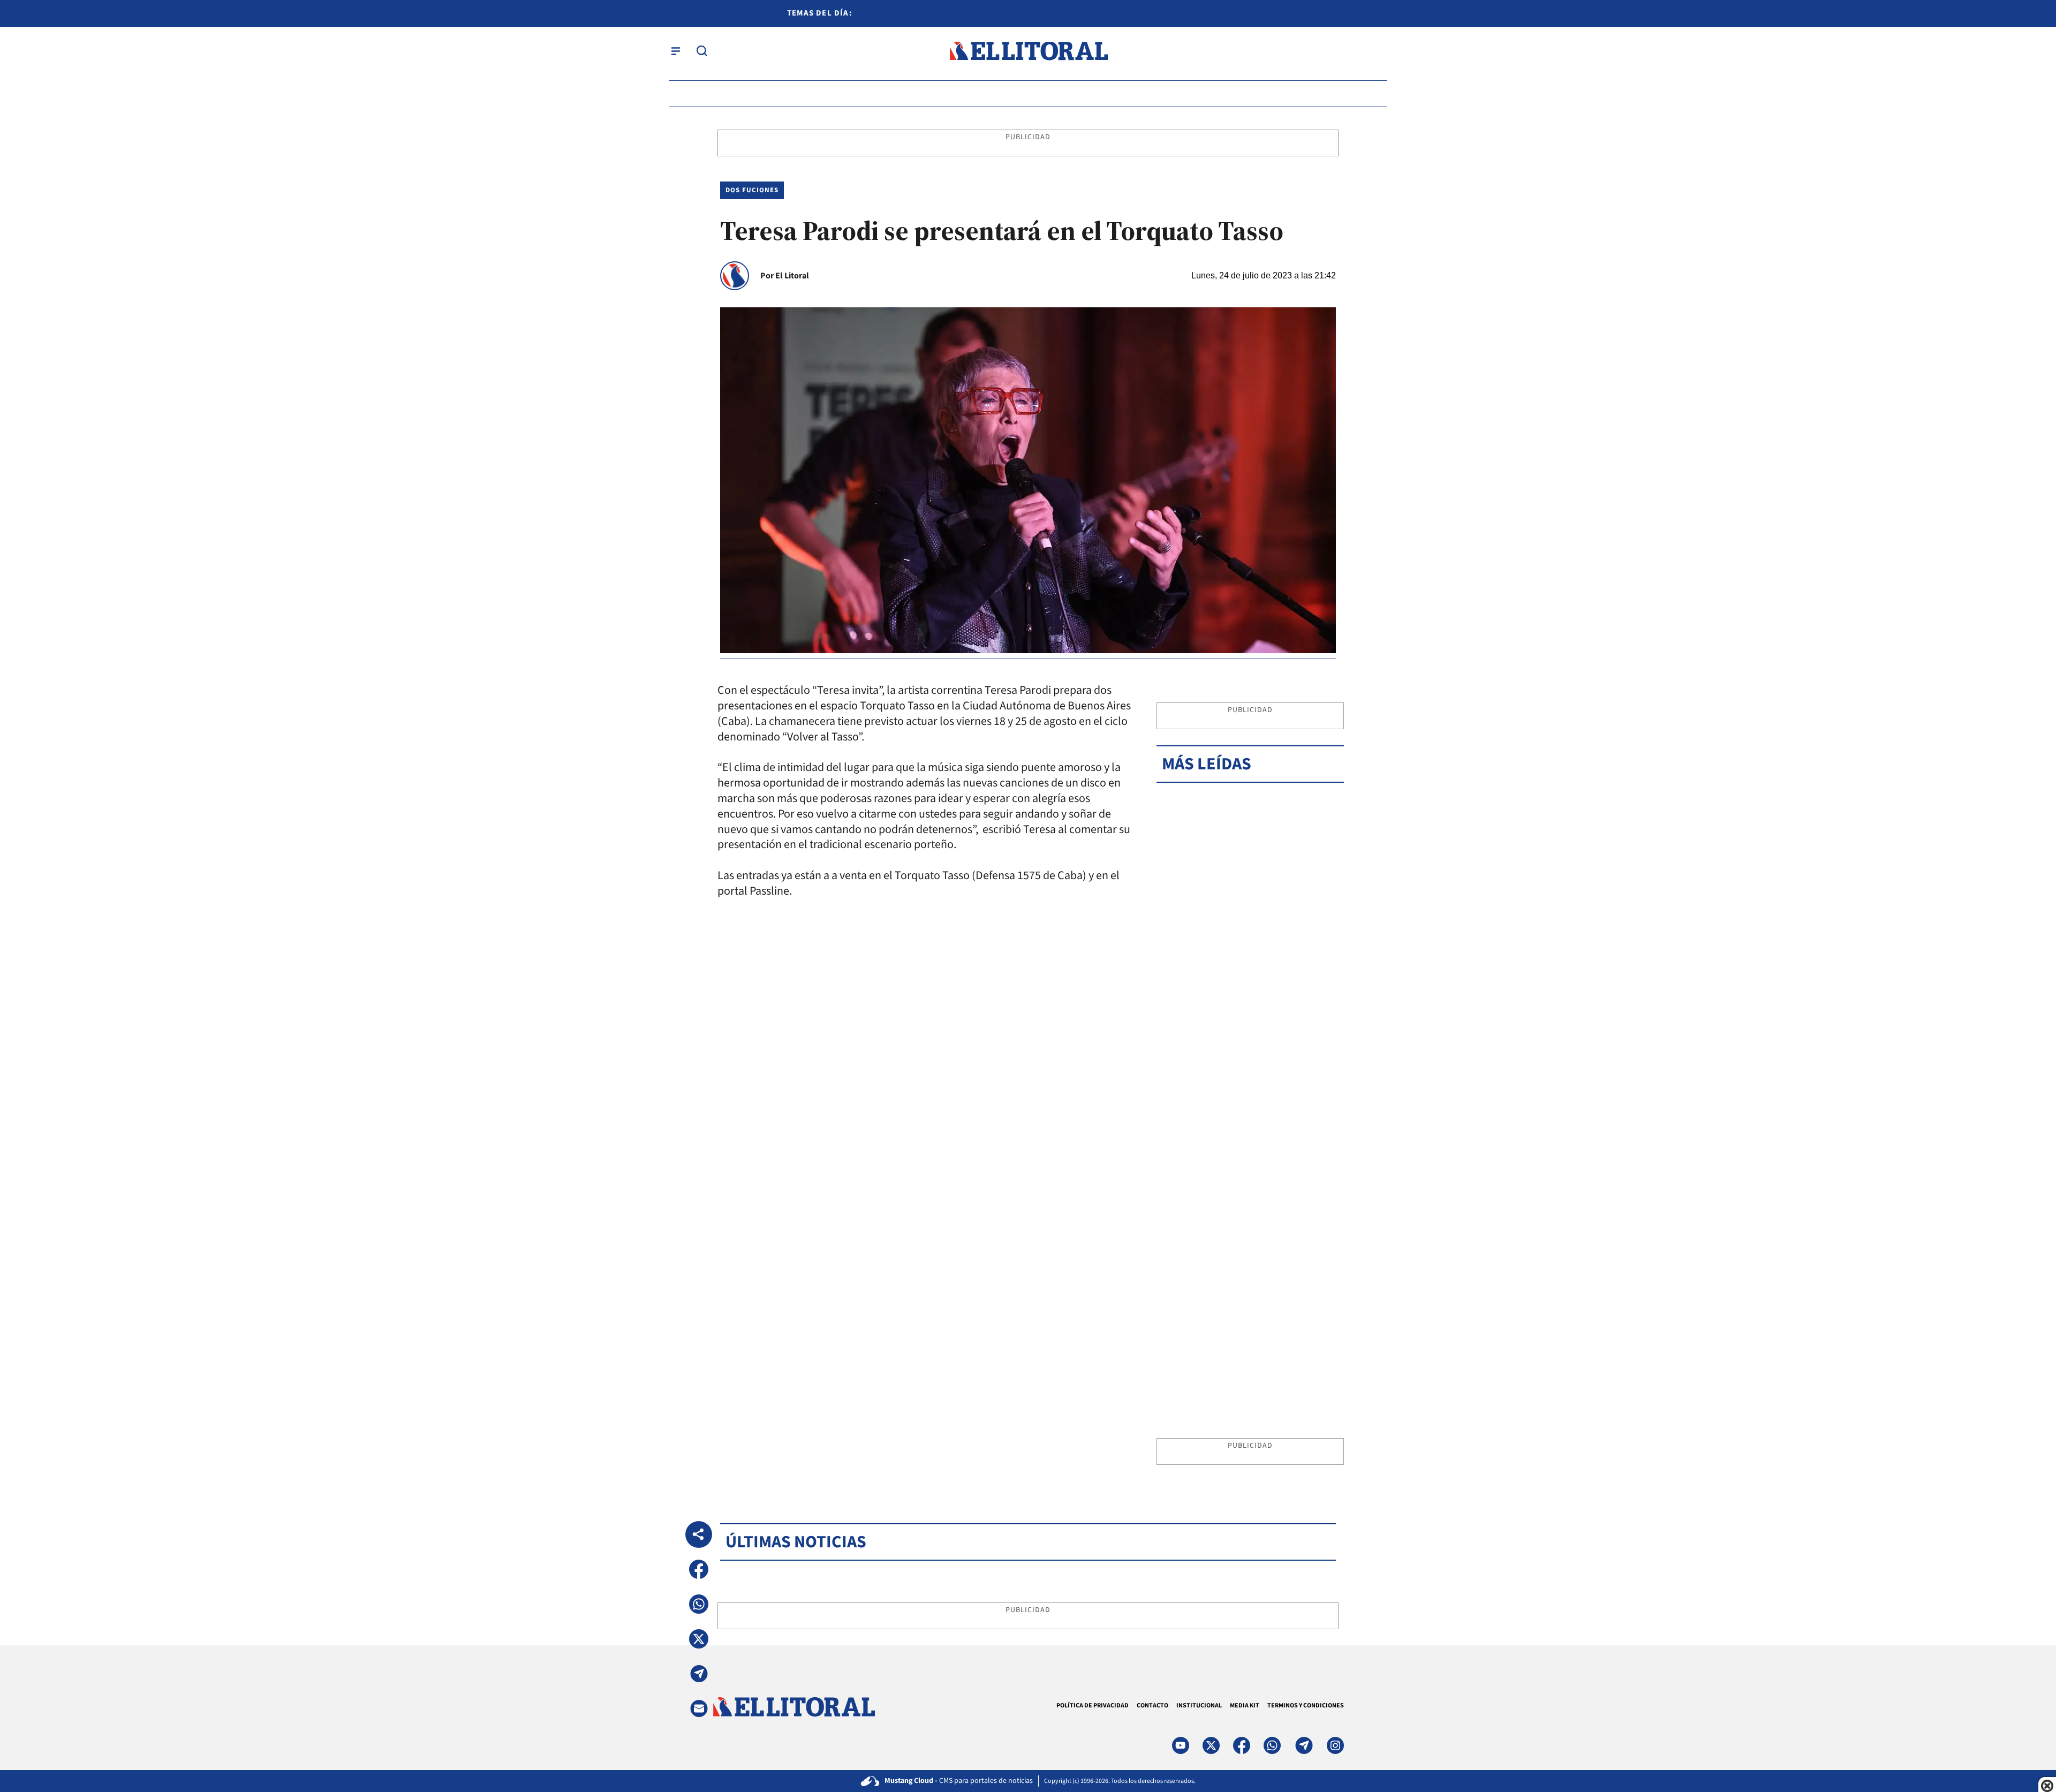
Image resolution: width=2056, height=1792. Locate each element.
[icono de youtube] (1181, 1745)
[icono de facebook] (1242, 1745)
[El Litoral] (1028, 51)
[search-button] (702, 51)
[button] (699, 1569)
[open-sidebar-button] (676, 51)
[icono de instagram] (1335, 1745)
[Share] (699, 1534)
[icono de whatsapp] (1272, 1745)
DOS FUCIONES (752, 190)
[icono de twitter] (1211, 1745)
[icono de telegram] (1304, 1745)
